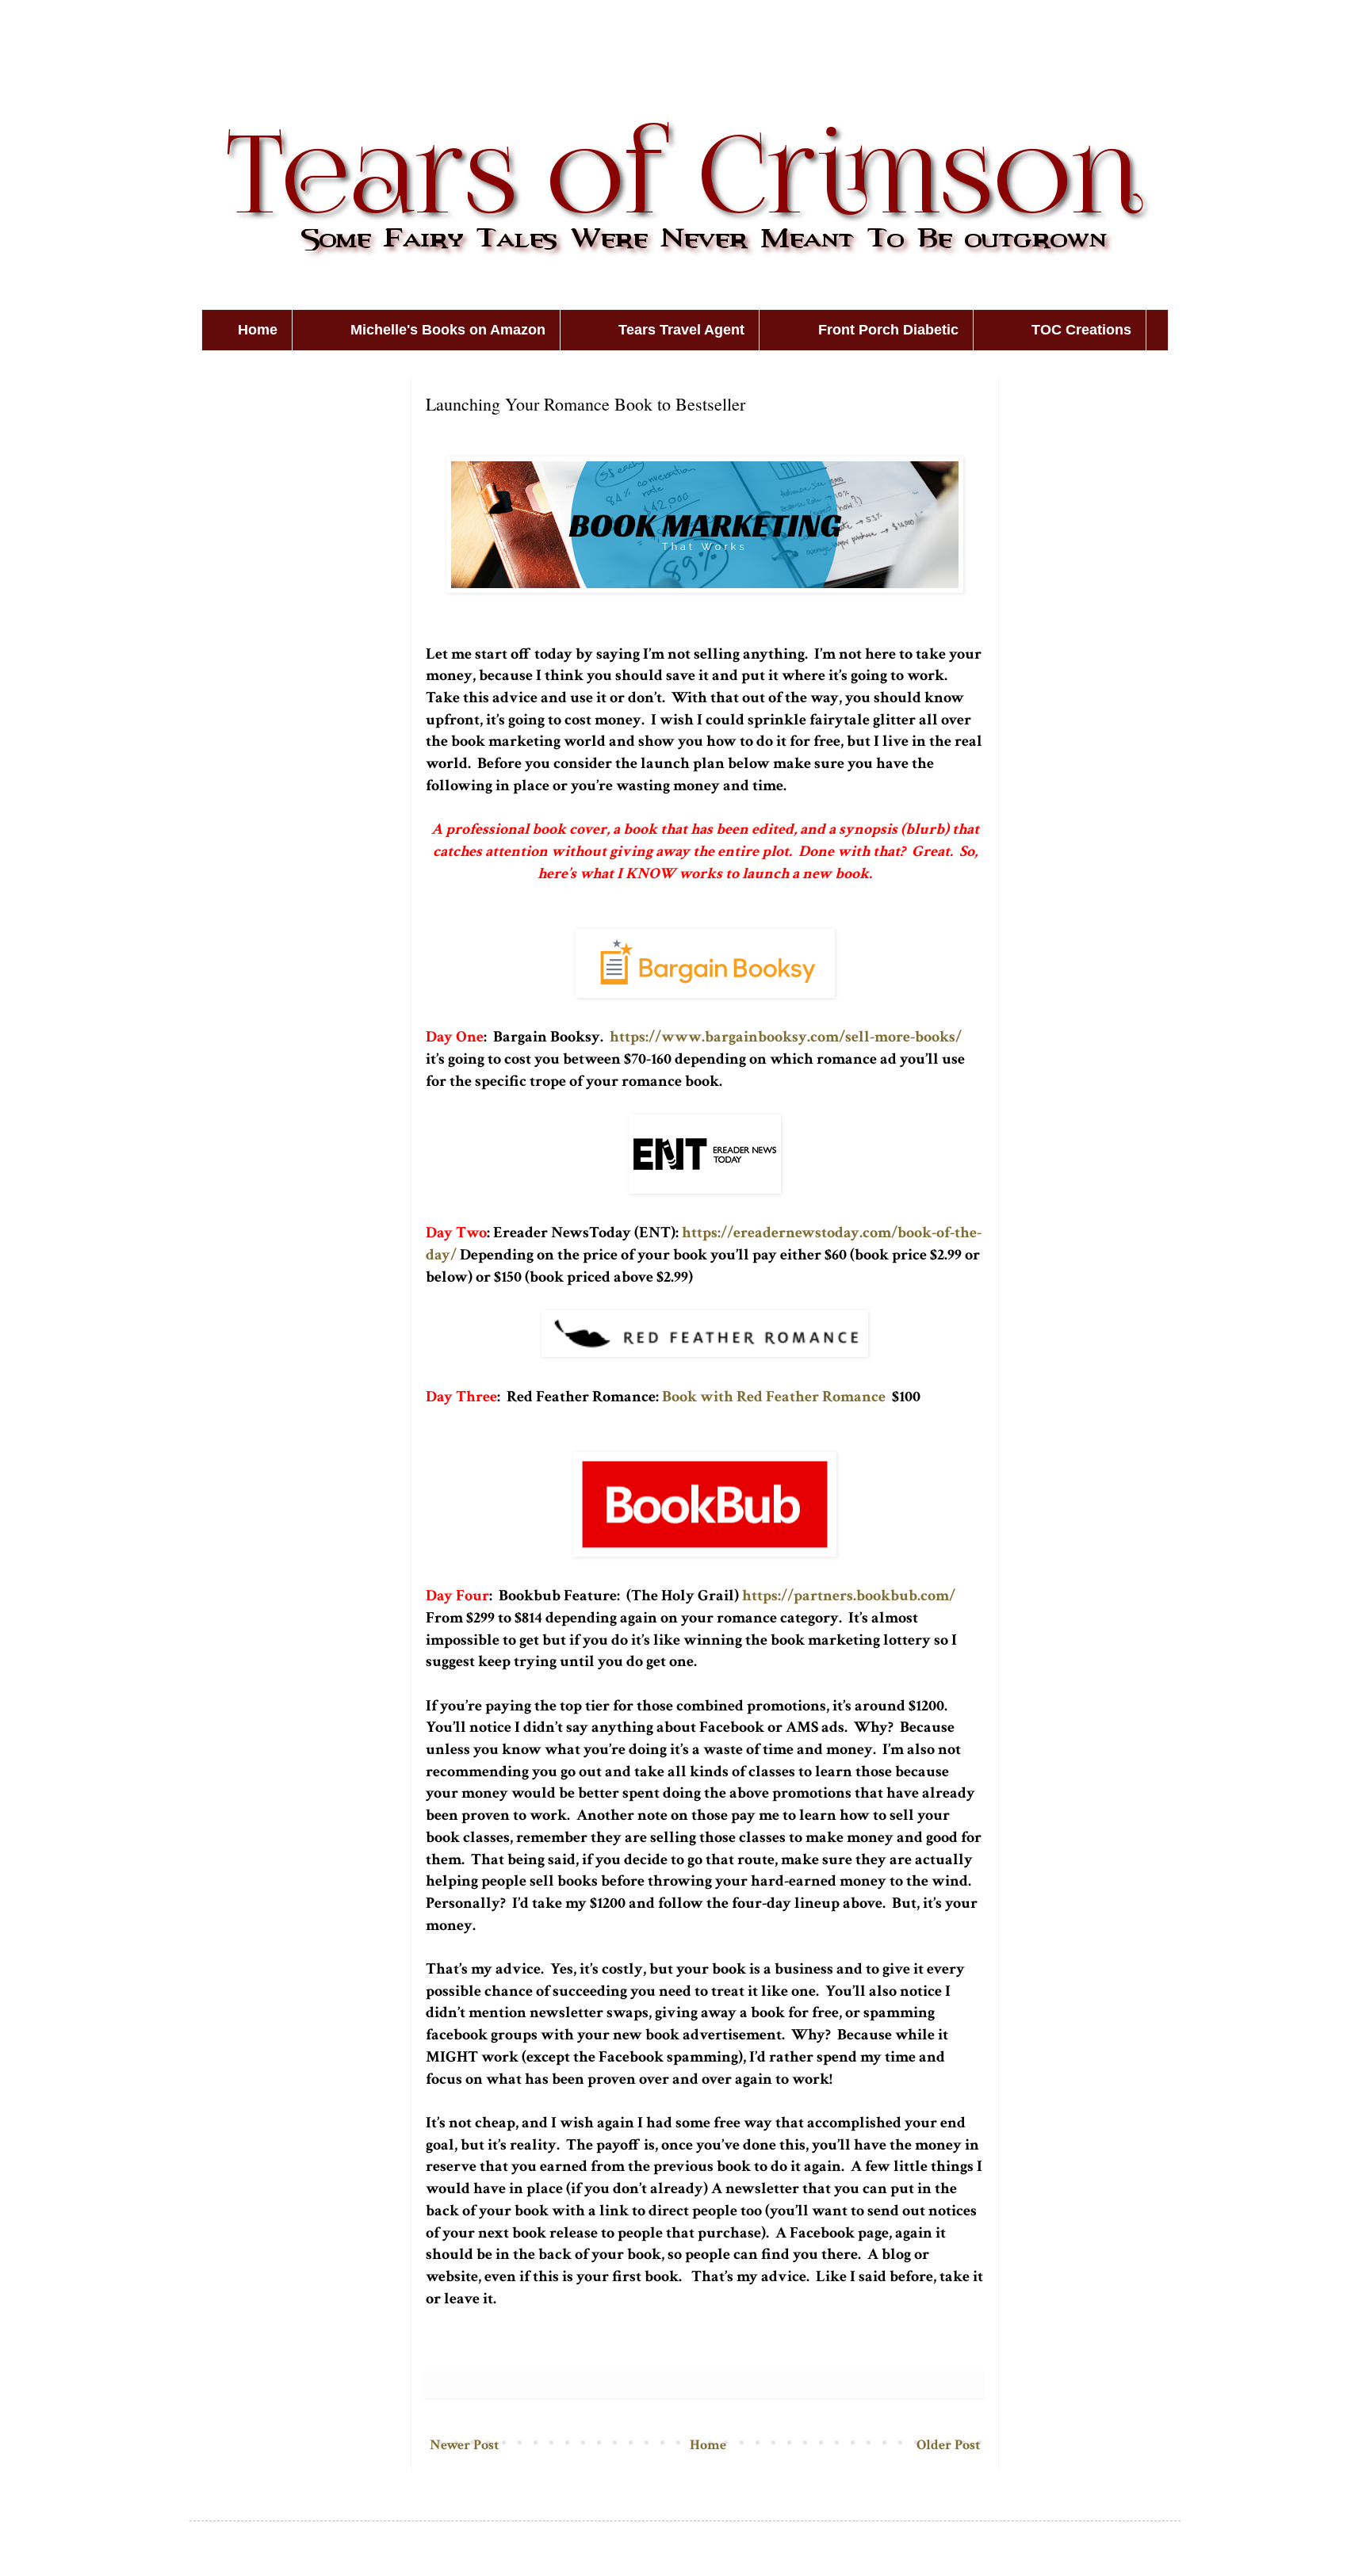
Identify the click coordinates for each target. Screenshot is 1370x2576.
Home (258, 330)
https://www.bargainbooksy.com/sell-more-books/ (786, 1037)
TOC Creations (1081, 330)
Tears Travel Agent (681, 330)
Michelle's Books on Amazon (448, 330)
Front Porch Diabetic (888, 330)
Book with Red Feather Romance (772, 1397)
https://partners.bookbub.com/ (849, 1596)
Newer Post (464, 2445)
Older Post (948, 2445)
